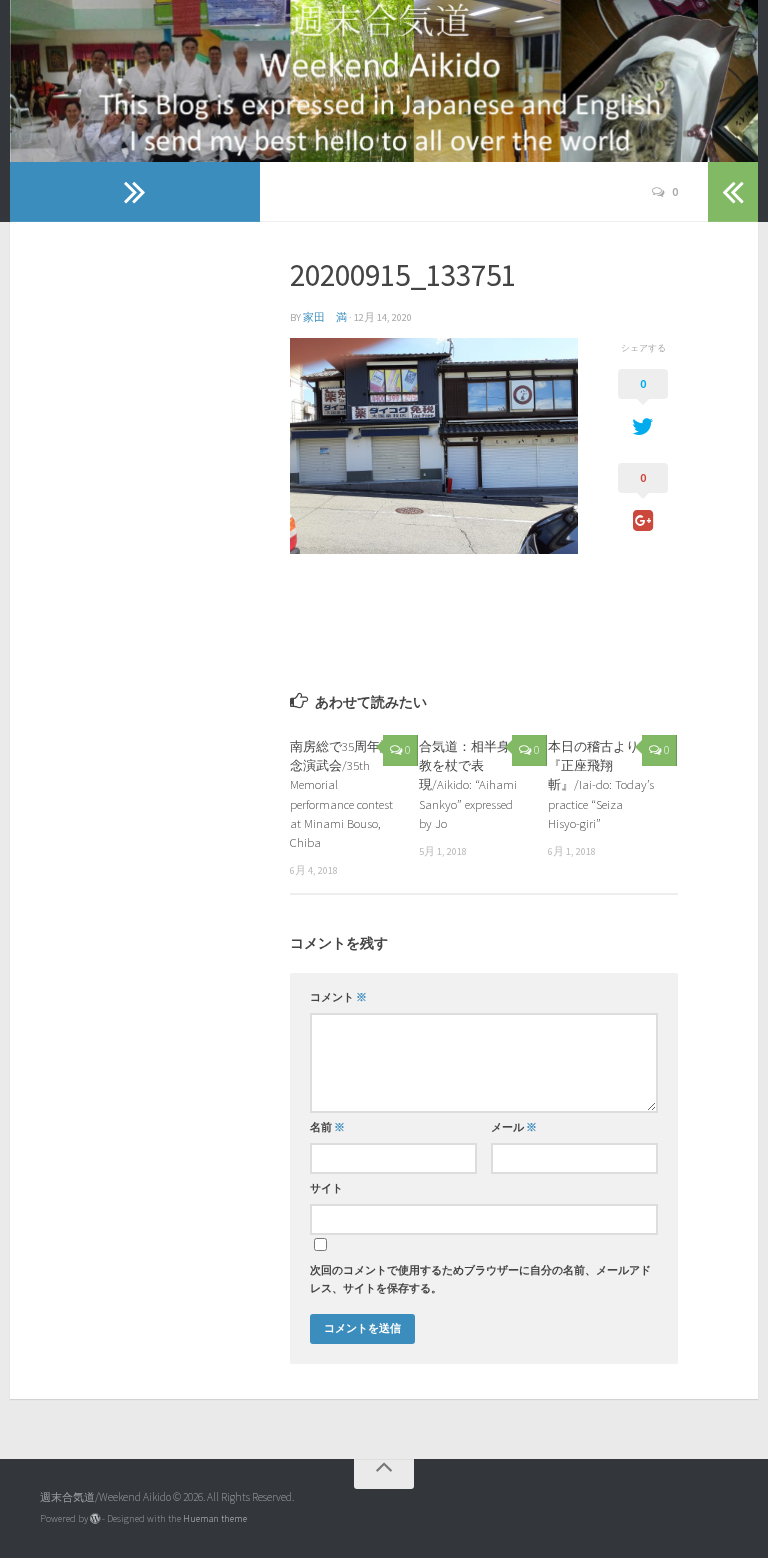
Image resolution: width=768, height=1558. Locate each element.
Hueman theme (215, 1518)
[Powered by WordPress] (95, 1519)
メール (514, 1127)
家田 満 (325, 317)
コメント (338, 997)
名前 (327, 1127)
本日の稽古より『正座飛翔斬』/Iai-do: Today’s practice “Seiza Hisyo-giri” (601, 784)
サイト (326, 1188)
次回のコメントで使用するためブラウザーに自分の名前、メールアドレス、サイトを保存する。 (480, 1279)
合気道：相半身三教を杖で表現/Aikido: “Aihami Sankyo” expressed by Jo (471, 784)
